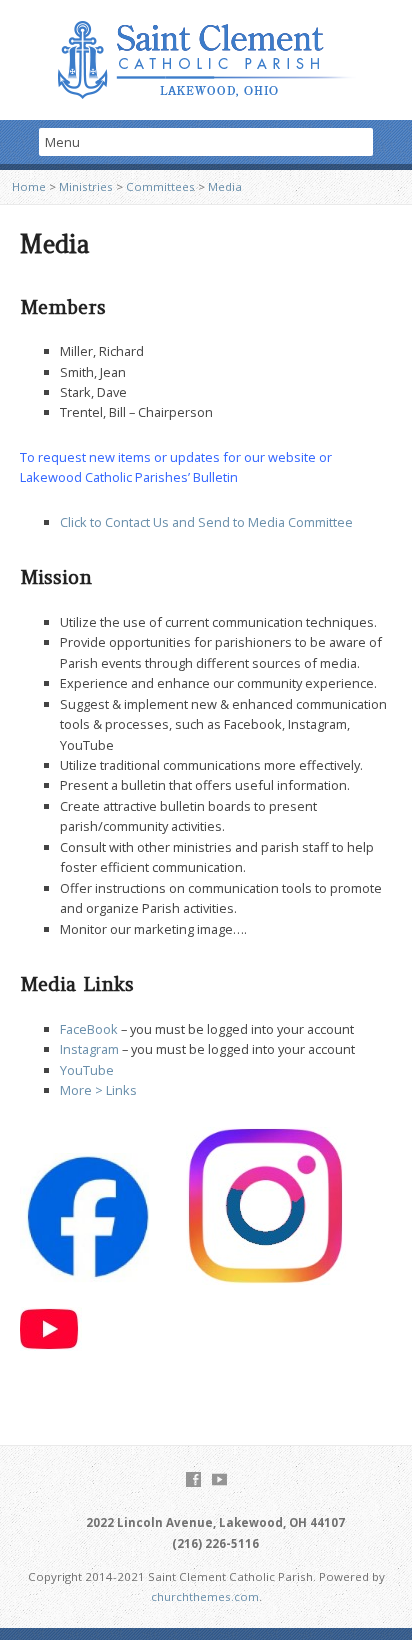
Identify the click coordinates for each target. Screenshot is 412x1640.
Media (225, 186)
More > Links (98, 1090)
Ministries (86, 186)
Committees (160, 186)
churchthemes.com (205, 1596)
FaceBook (89, 1029)
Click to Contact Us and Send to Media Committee (206, 522)
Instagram (89, 1049)
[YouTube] (219, 1479)
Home (29, 186)
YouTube (87, 1070)
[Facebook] (193, 1479)
